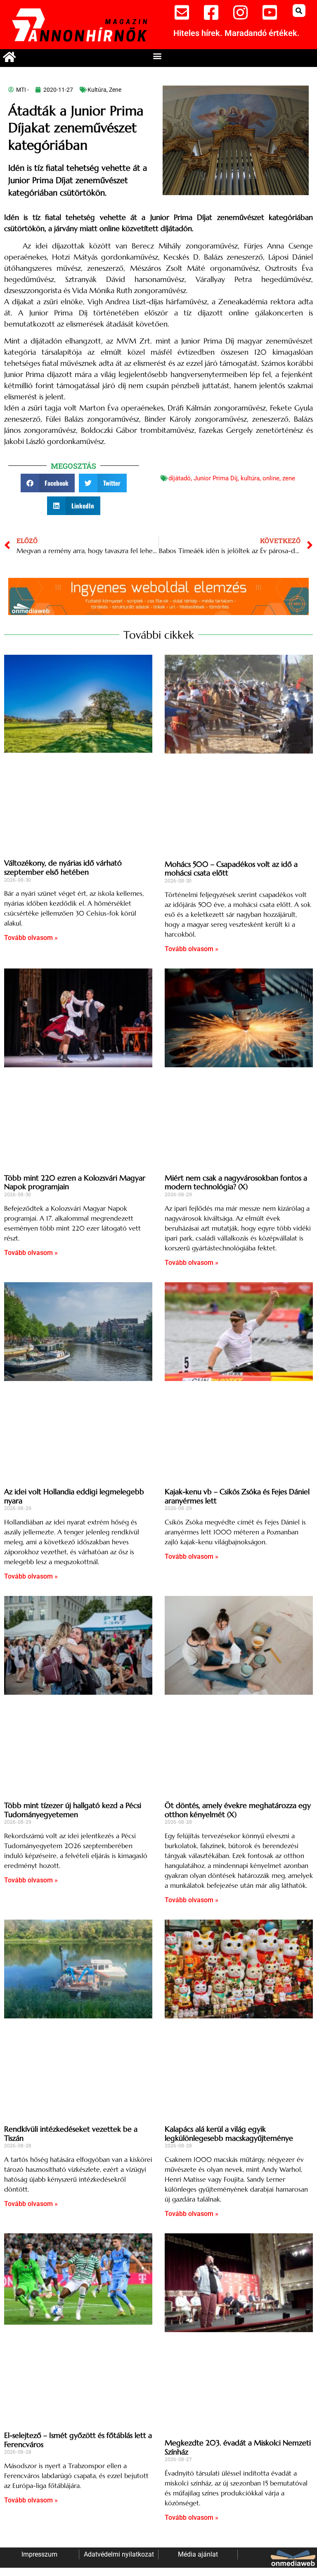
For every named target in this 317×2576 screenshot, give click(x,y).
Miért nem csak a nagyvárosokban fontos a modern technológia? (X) (236, 1182)
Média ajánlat (198, 2554)
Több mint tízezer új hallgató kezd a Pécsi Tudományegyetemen (73, 1810)
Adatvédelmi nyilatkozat (119, 2554)
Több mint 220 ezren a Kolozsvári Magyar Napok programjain (75, 1182)
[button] (299, 11)
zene (289, 478)
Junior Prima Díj (216, 478)
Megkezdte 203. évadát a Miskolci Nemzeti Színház (238, 2447)
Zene (115, 90)
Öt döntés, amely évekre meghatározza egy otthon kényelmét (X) (238, 1810)
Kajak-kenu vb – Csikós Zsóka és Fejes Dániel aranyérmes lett (237, 1496)
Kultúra (97, 90)
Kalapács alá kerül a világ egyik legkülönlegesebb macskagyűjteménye (229, 2134)
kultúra (250, 478)
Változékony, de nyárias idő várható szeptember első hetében (63, 867)
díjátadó (180, 478)
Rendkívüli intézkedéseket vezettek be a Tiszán (71, 2134)
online (271, 478)
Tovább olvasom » (31, 938)
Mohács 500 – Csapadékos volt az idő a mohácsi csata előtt (231, 869)
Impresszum (39, 2554)
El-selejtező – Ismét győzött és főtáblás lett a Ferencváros (78, 2440)
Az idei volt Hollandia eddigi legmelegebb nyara (74, 1496)
